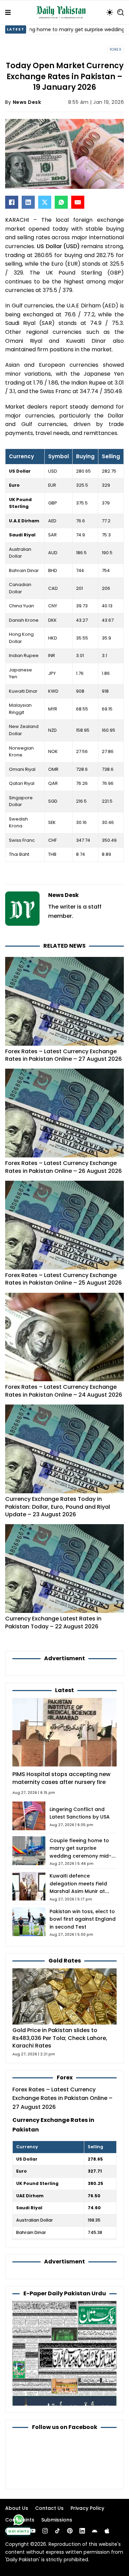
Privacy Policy (87, 2508)
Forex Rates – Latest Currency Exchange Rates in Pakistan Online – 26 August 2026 (63, 1167)
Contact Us (49, 2508)
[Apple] (107, 2531)
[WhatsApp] (61, 202)
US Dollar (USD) (57, 246)
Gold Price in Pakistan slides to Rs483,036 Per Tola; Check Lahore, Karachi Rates (60, 2038)
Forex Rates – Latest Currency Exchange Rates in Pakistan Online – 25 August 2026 (63, 1279)
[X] (45, 202)
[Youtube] (33, 2531)
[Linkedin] (82, 2531)
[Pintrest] (70, 2531)
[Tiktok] (57, 2531)
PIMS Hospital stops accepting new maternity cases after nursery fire (61, 1778)
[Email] (78, 202)
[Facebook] (12, 202)
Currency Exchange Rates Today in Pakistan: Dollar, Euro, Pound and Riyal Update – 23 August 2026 (58, 1507)
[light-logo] (63, 12)
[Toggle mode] (110, 12)
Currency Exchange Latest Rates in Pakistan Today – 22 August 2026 (53, 1622)
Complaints (20, 2520)
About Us (17, 2508)
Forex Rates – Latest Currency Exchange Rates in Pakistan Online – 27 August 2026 (63, 1055)
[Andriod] (95, 2531)
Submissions (57, 2520)
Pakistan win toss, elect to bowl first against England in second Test (83, 1919)
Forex (116, 50)
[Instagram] (45, 2531)
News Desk (27, 102)
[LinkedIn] (28, 202)
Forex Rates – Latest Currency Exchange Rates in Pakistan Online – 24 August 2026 (64, 1391)
